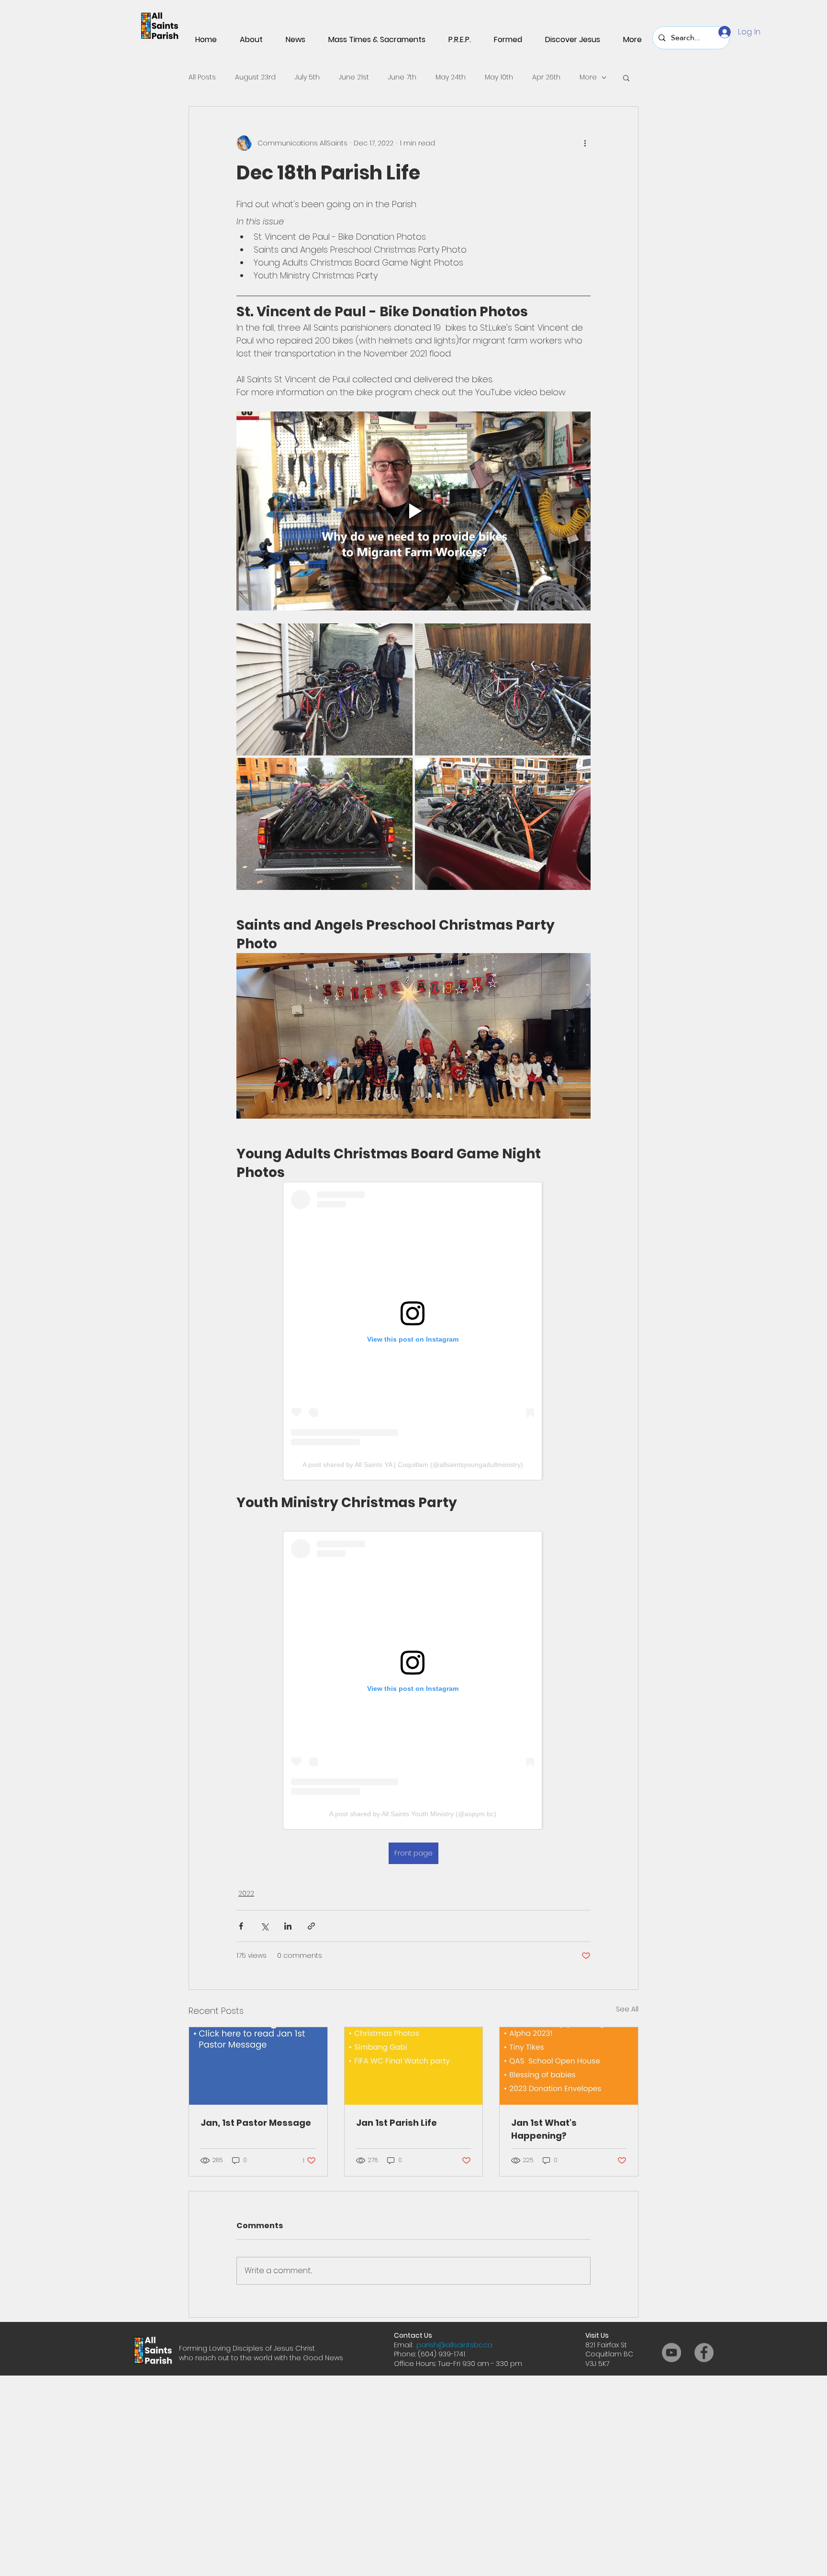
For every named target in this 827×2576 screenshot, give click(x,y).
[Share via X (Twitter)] (264, 1926)
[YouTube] (671, 2353)
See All (627, 2009)
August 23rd (255, 77)
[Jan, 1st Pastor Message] (258, 2066)
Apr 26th (546, 77)
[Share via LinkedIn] (288, 1926)
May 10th (499, 77)
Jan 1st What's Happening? (544, 2129)
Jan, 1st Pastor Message (256, 2123)
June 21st (354, 77)
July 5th (307, 77)
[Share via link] (311, 1926)
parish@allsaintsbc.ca (454, 2345)
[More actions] (585, 143)
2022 (246, 1893)
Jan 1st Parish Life (397, 2123)
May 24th (451, 77)
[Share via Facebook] (241, 1926)
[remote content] (413, 1331)
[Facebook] (704, 2353)
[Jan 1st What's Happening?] (569, 2066)
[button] (626, 78)
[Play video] (413, 511)
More (588, 77)
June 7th (402, 77)
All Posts (202, 77)
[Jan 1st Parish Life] (414, 2066)
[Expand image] (324, 689)
